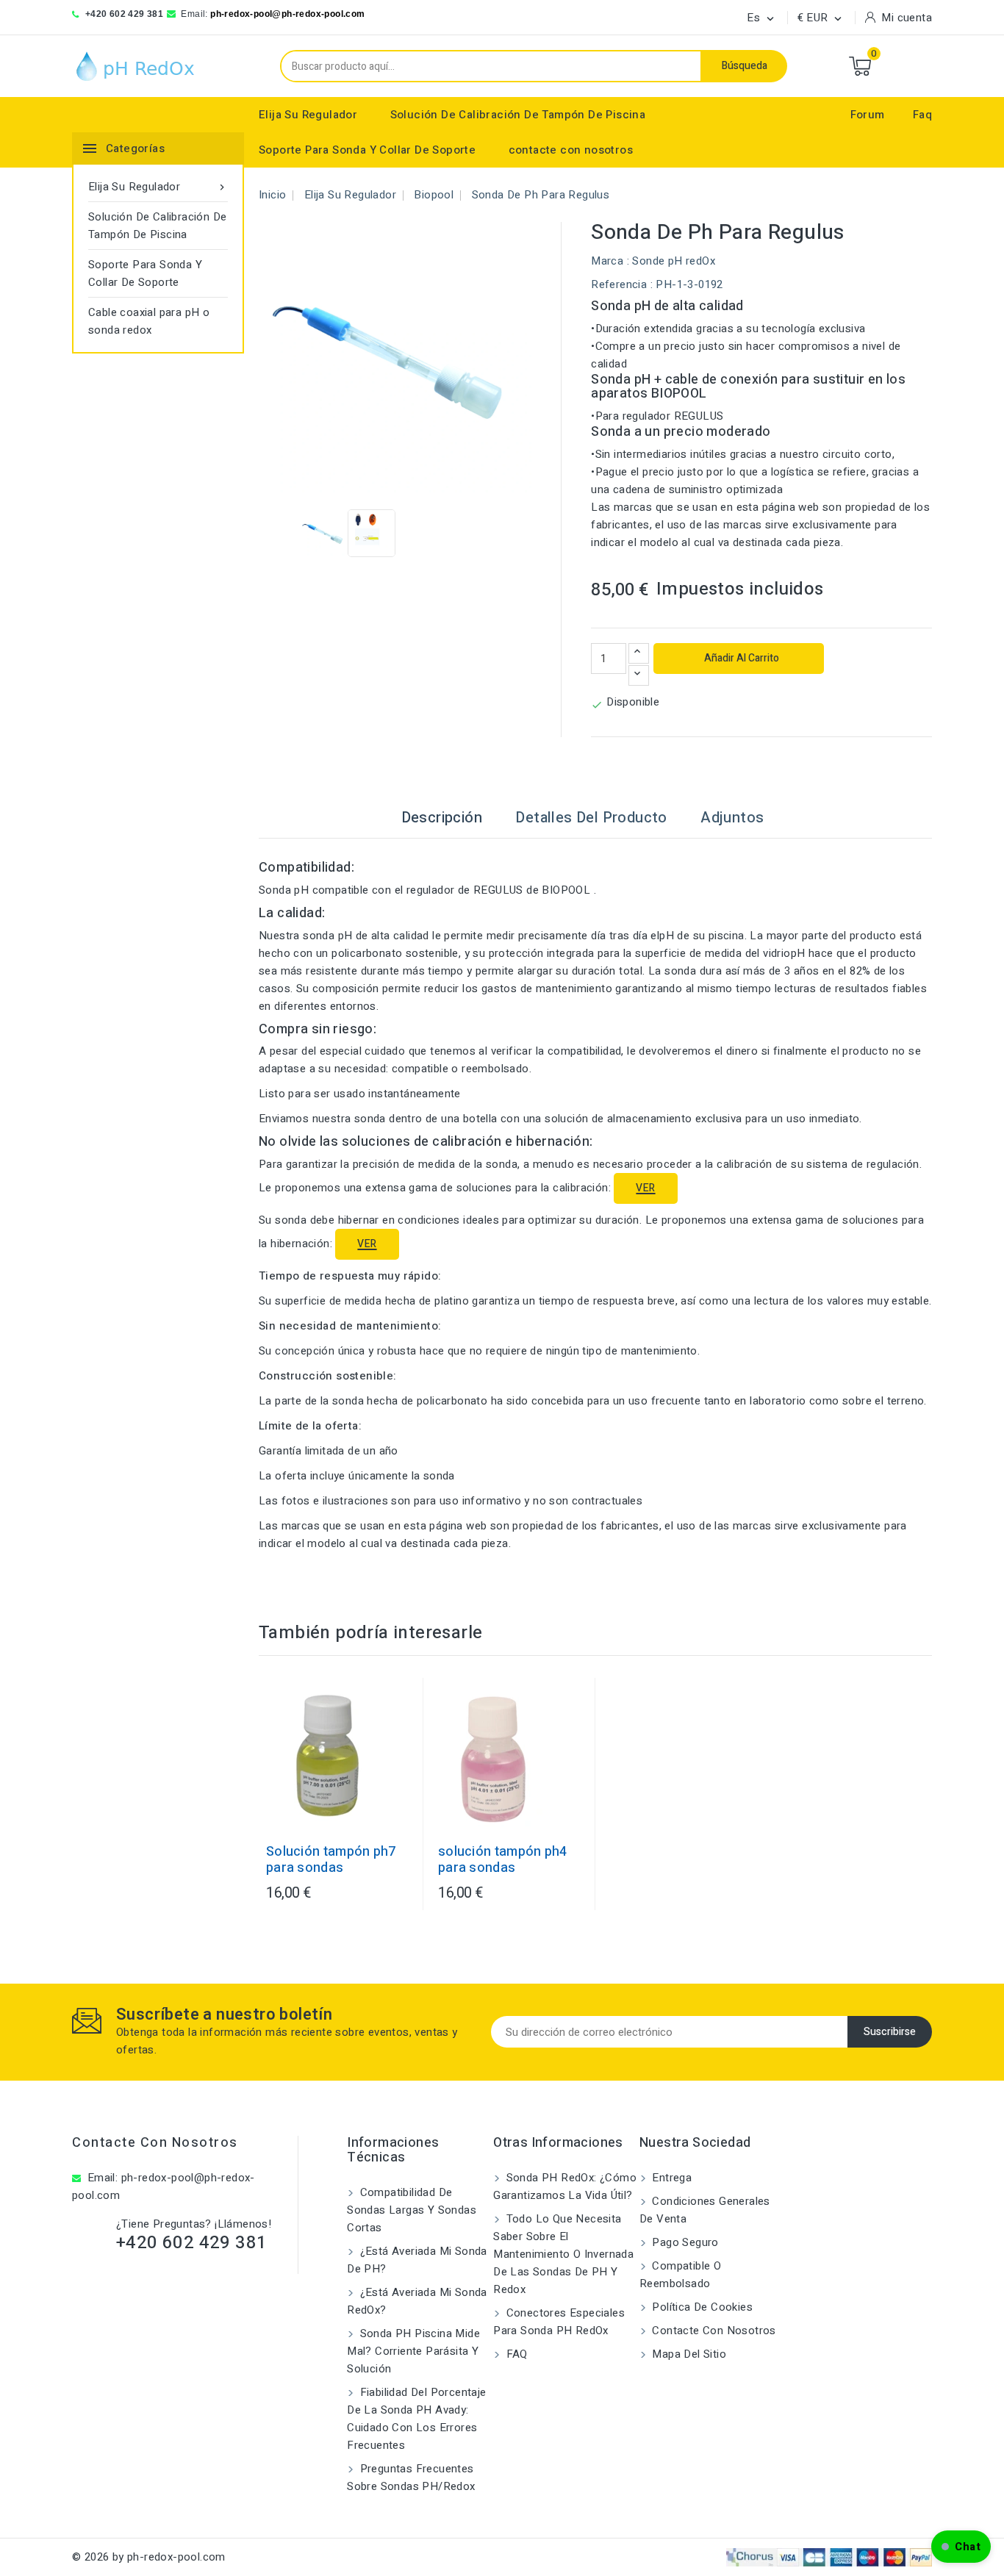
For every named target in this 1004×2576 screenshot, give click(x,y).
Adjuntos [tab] (732, 818)
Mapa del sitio (688, 2354)
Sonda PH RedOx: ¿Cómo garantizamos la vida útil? (565, 2186)
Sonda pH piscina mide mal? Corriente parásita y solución (413, 2351)
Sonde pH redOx (674, 261)
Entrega (670, 2178)
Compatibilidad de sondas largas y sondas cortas (412, 2210)
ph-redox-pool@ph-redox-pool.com (287, 14)
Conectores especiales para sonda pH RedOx (559, 2322)
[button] (961, 2547)
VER (645, 1188)
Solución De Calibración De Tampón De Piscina (518, 115)
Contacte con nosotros (155, 2143)
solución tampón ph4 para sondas (503, 1860)
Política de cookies (701, 2307)
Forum (868, 115)
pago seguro (684, 2242)
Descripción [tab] (442, 818)
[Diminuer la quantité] (639, 675)
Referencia (619, 284)
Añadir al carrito (741, 658)
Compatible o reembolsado (680, 2275)
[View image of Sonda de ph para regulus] (324, 533)
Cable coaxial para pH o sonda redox (149, 321)
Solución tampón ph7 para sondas (331, 1860)
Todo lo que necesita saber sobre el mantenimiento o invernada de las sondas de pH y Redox (563, 2254)
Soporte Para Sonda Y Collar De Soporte (367, 150)
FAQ (515, 2354)
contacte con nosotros (571, 150)
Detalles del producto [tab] (591, 818)
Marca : (610, 261)
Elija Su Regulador (308, 115)
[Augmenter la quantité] (639, 653)
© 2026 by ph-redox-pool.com (149, 2557)
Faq (922, 115)
